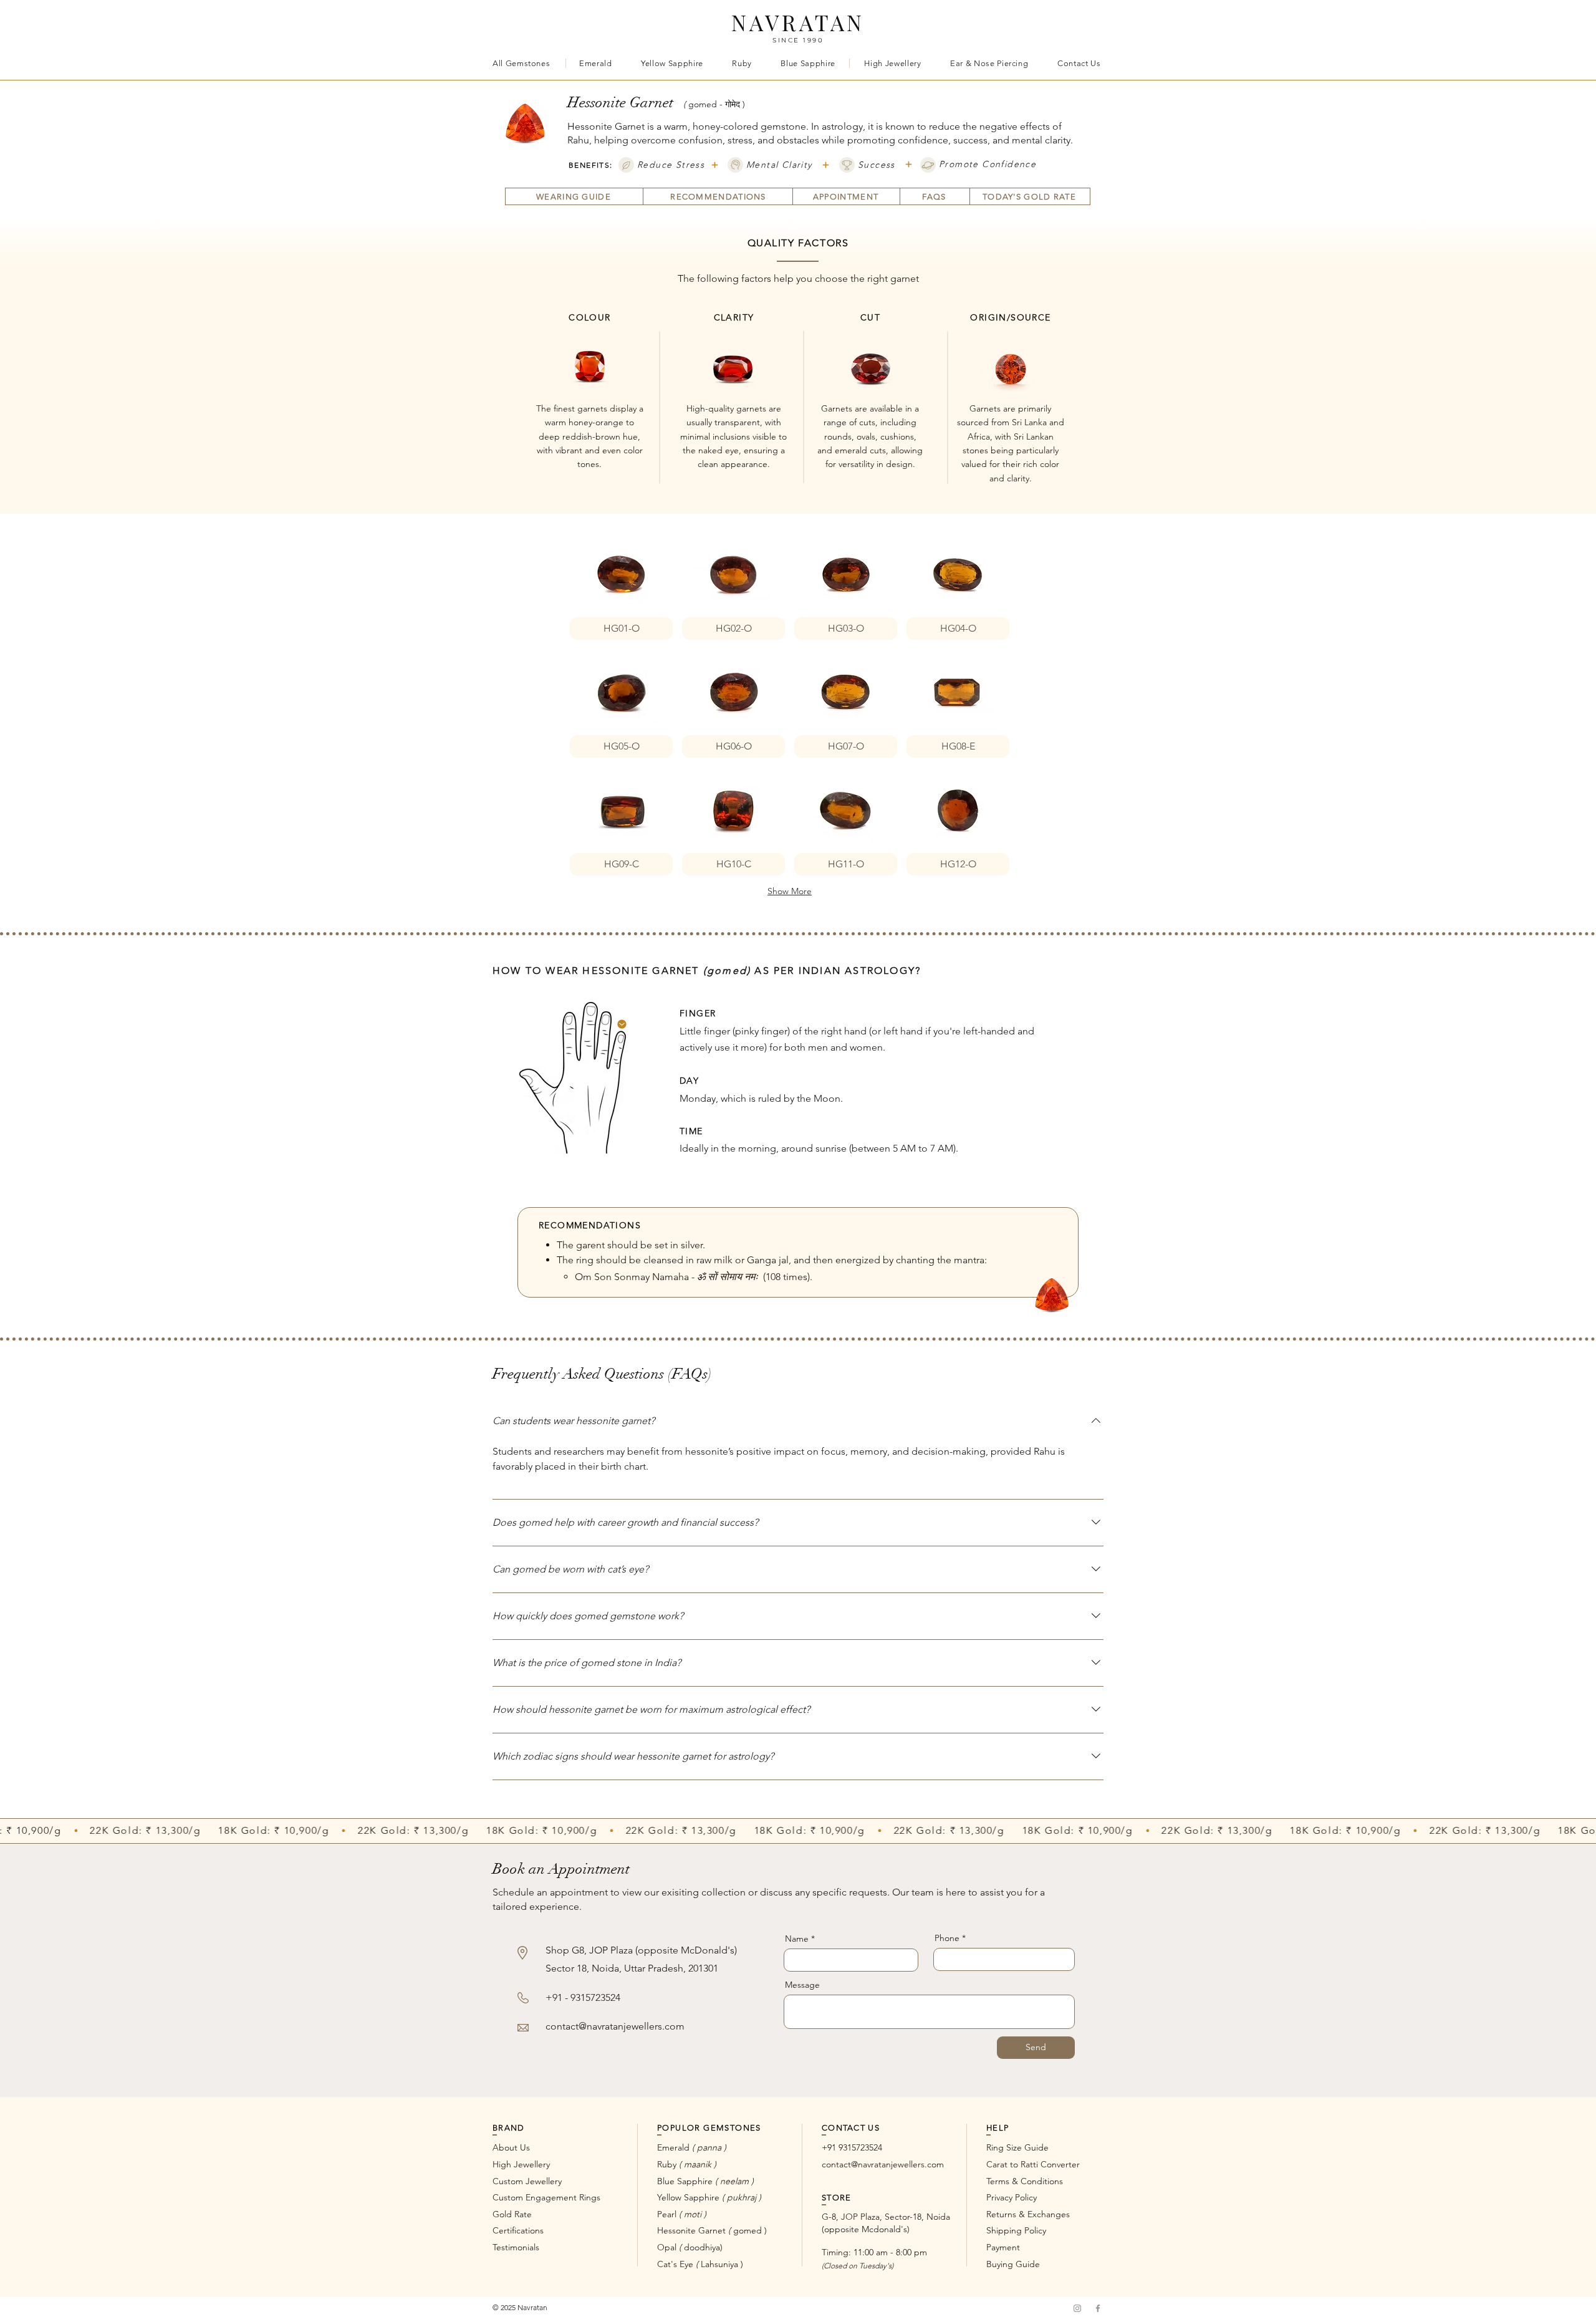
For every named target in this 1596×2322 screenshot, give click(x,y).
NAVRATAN (798, 22)
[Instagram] (1077, 2308)
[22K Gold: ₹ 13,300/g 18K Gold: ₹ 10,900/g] (798, 1830)
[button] (621, 585)
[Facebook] (1098, 2308)
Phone (947, 1938)
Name (797, 1939)
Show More (790, 891)
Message (802, 1985)
